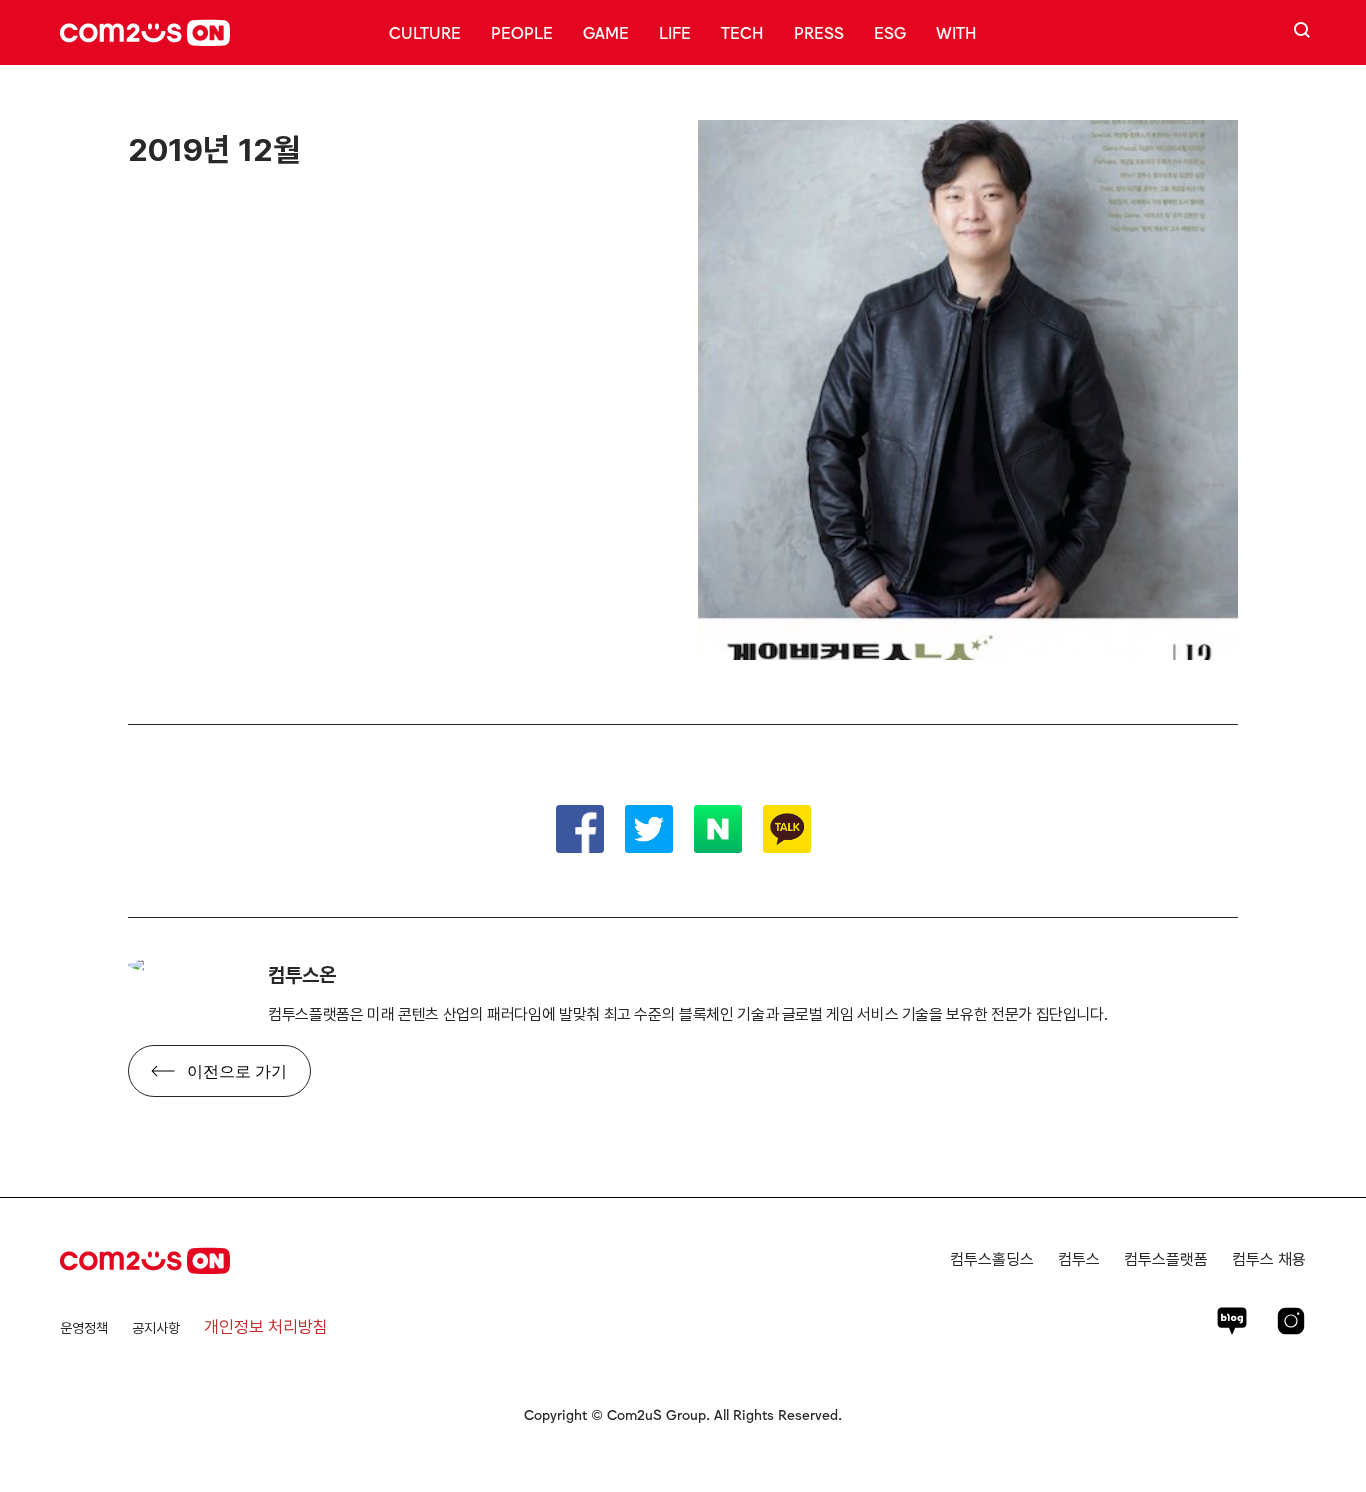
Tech (742, 32)
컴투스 (1079, 1259)
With (956, 32)
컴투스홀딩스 (992, 1259)
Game (606, 32)
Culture (425, 32)
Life (675, 32)
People (522, 32)
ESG (890, 32)
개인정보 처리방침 (266, 1327)
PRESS (819, 32)
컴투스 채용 (1269, 1259)
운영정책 (84, 1328)
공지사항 (156, 1328)
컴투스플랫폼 (1166, 1259)
